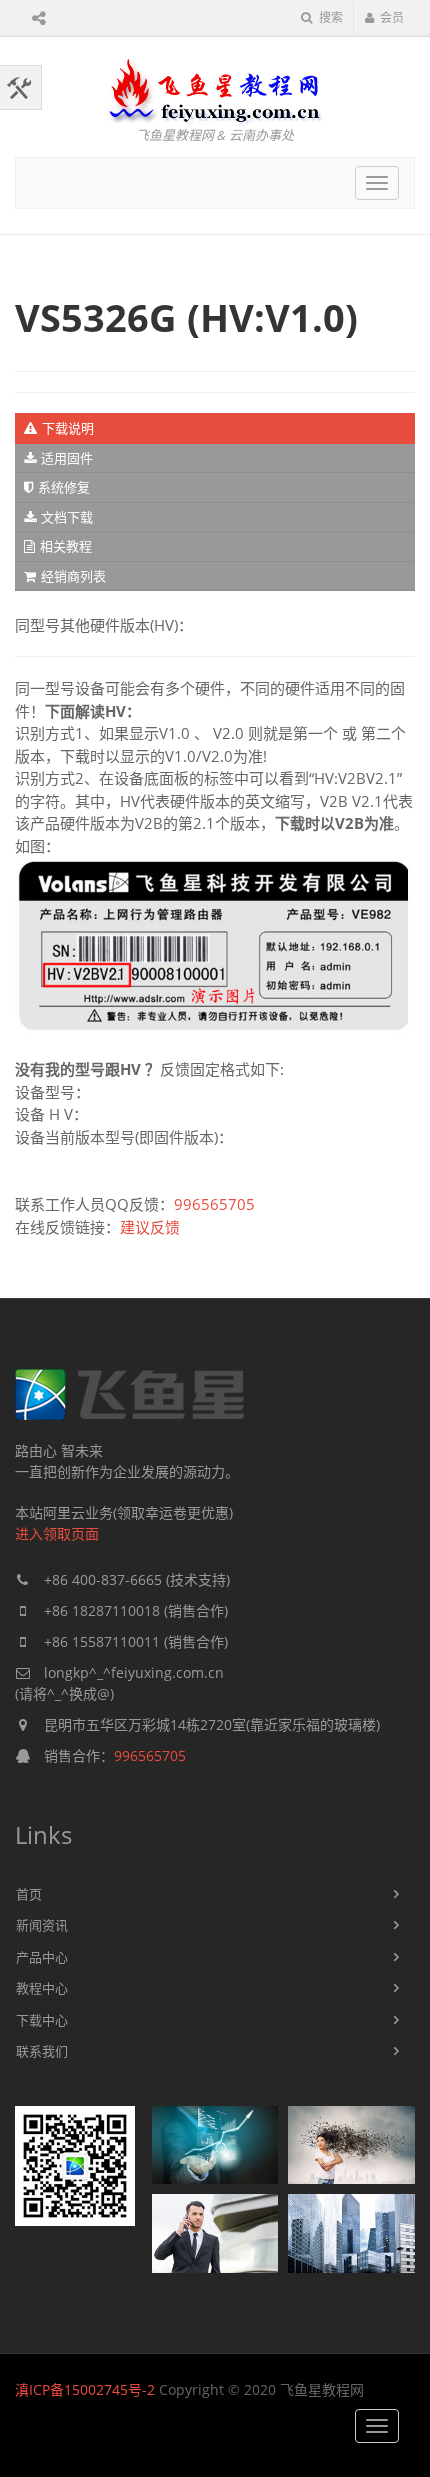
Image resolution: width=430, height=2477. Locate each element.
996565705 (214, 1204)
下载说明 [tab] (68, 428)
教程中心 (42, 1988)
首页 (29, 1894)
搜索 (329, 17)
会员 (392, 17)
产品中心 (42, 1957)
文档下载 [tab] (67, 517)
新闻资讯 (42, 1925)
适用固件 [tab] (67, 458)
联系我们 (42, 2051)
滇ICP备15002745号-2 (85, 2389)
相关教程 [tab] (66, 546)
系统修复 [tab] (64, 487)
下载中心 (42, 2020)
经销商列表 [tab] (73, 576)
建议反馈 (150, 1227)
